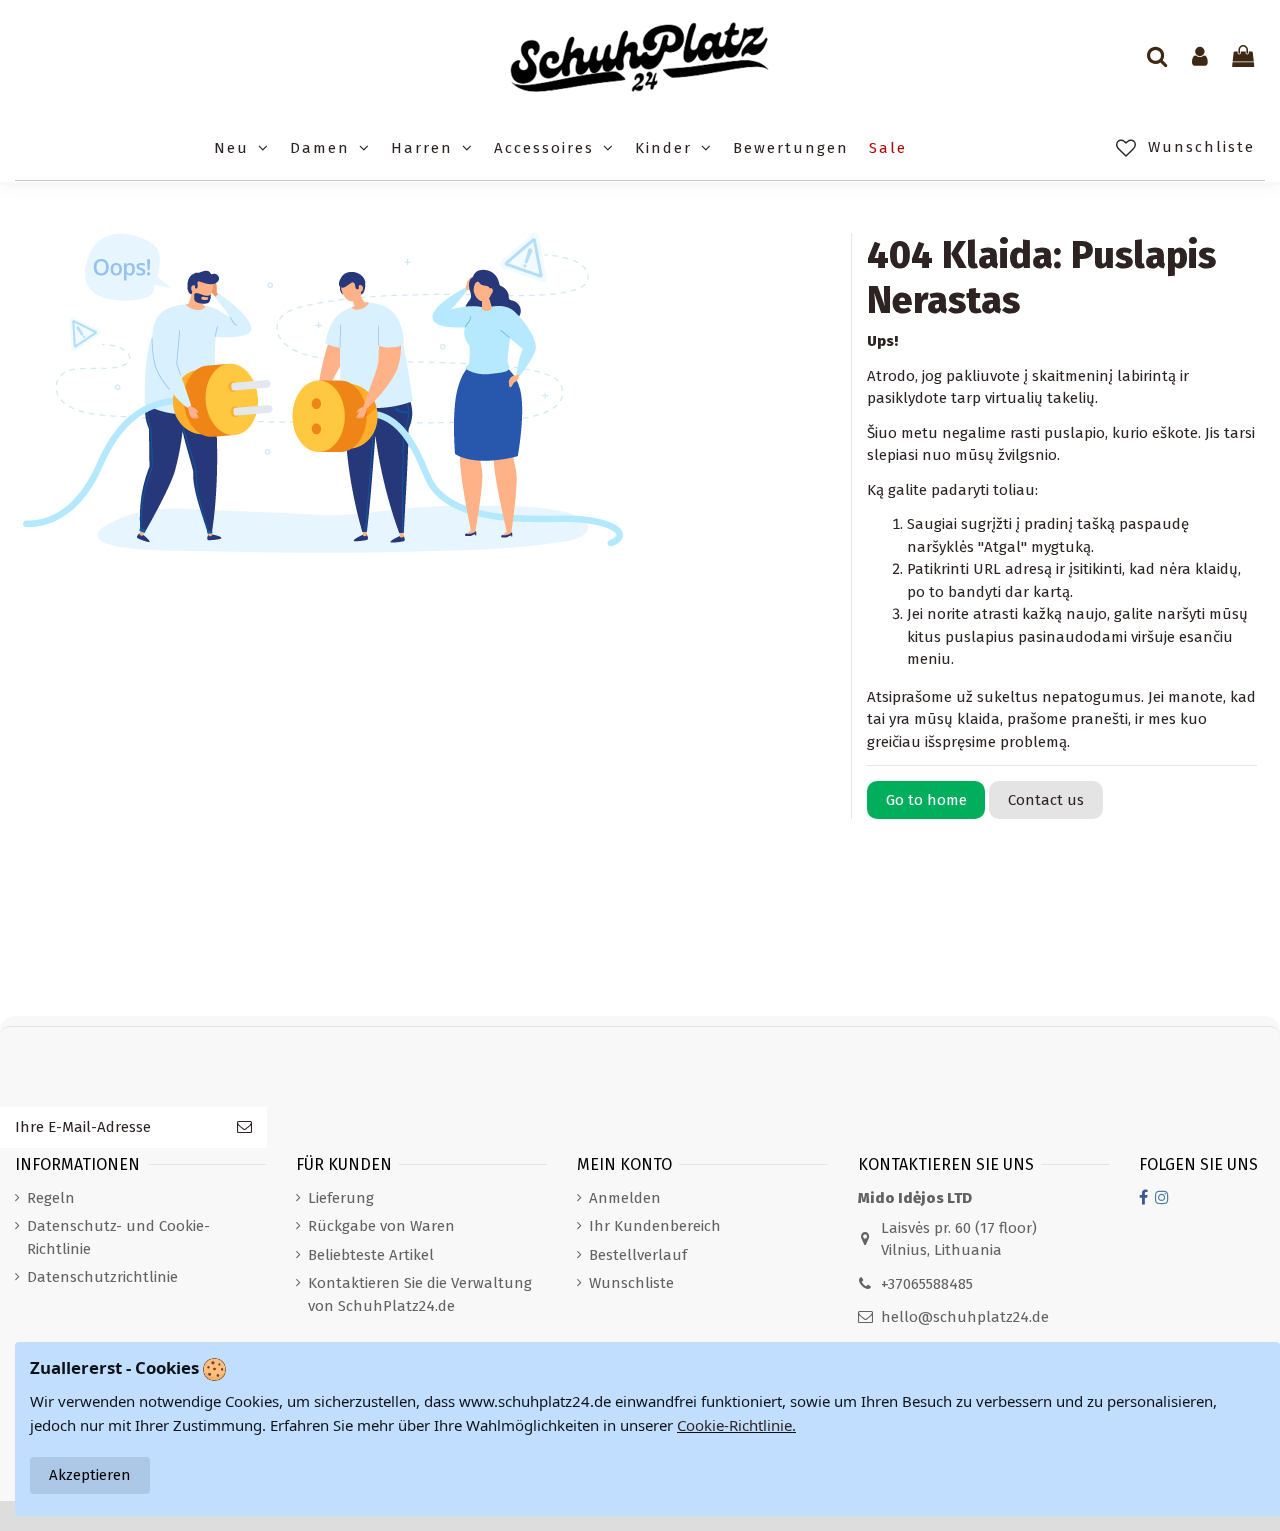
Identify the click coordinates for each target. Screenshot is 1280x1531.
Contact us (1046, 800)
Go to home (926, 800)
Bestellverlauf (638, 1255)
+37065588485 (927, 1284)
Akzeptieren (90, 1475)
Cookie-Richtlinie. (736, 1425)
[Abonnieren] (244, 1127)
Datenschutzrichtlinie (102, 1277)
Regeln (51, 1198)
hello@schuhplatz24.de (965, 1317)
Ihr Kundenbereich (655, 1226)
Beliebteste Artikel (371, 1255)
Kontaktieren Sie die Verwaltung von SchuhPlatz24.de (420, 1294)
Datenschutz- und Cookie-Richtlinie (118, 1237)
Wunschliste (631, 1283)
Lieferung (341, 1198)
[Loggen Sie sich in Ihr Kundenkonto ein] (1200, 58)
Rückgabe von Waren (381, 1226)
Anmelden (625, 1198)
